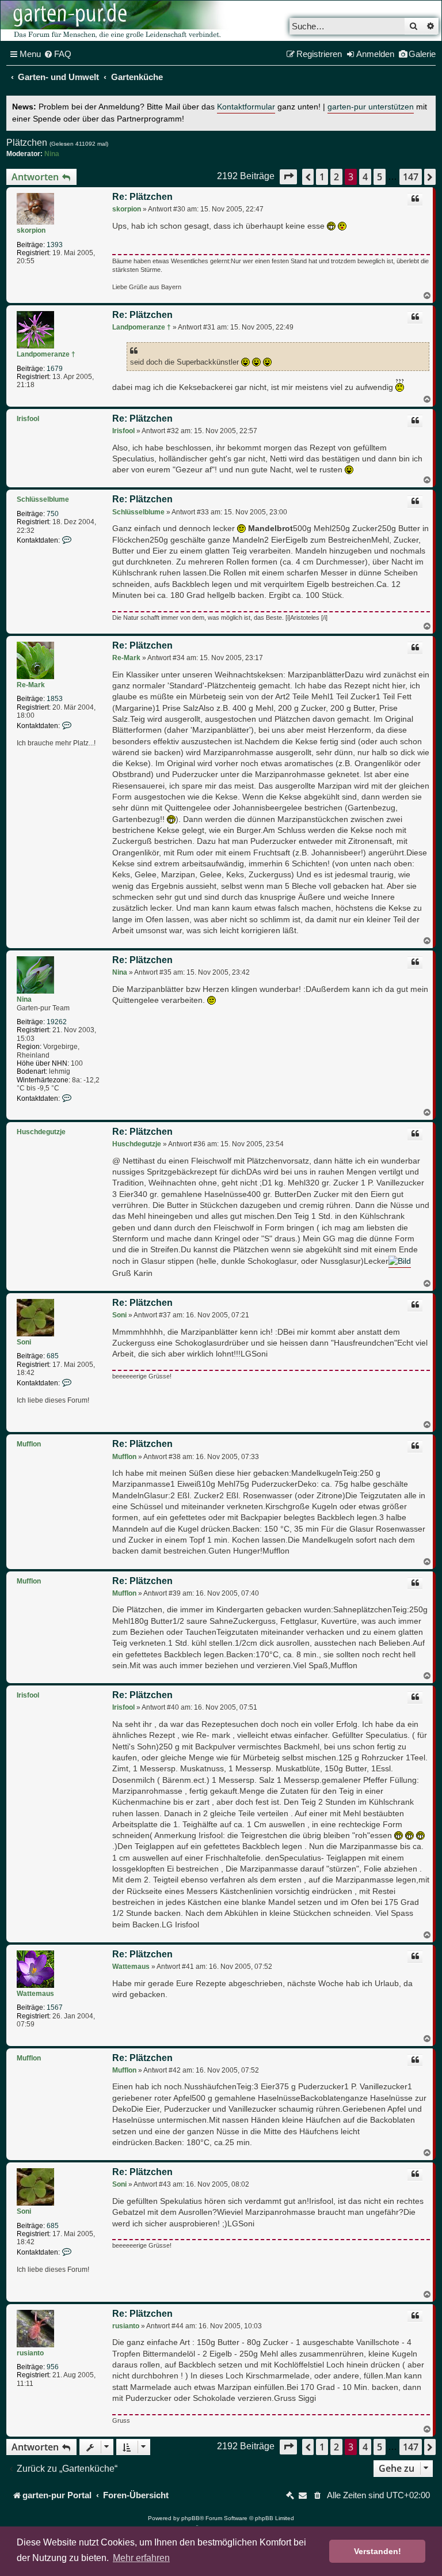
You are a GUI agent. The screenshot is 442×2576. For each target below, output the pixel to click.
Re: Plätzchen (142, 197)
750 (53, 514)
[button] (288, 177)
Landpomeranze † (46, 354)
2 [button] (336, 177)
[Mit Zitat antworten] (415, 200)
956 (53, 2367)
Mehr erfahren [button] (141, 2558)
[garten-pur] (116, 21)
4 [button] (365, 177)
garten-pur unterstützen (371, 107)
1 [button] (322, 177)
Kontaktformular (246, 107)
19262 (57, 1022)
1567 (55, 2007)
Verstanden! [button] (378, 2551)
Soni (24, 1342)
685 (53, 1356)
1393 (55, 245)
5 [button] (380, 177)
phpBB (190, 2518)
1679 (55, 369)
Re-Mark (31, 685)
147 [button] (411, 177)
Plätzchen (27, 143)
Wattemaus (35, 1994)
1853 (55, 699)
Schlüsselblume (43, 499)
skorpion (31, 230)
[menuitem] (58, 54)
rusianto (30, 2353)
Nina (52, 154)
